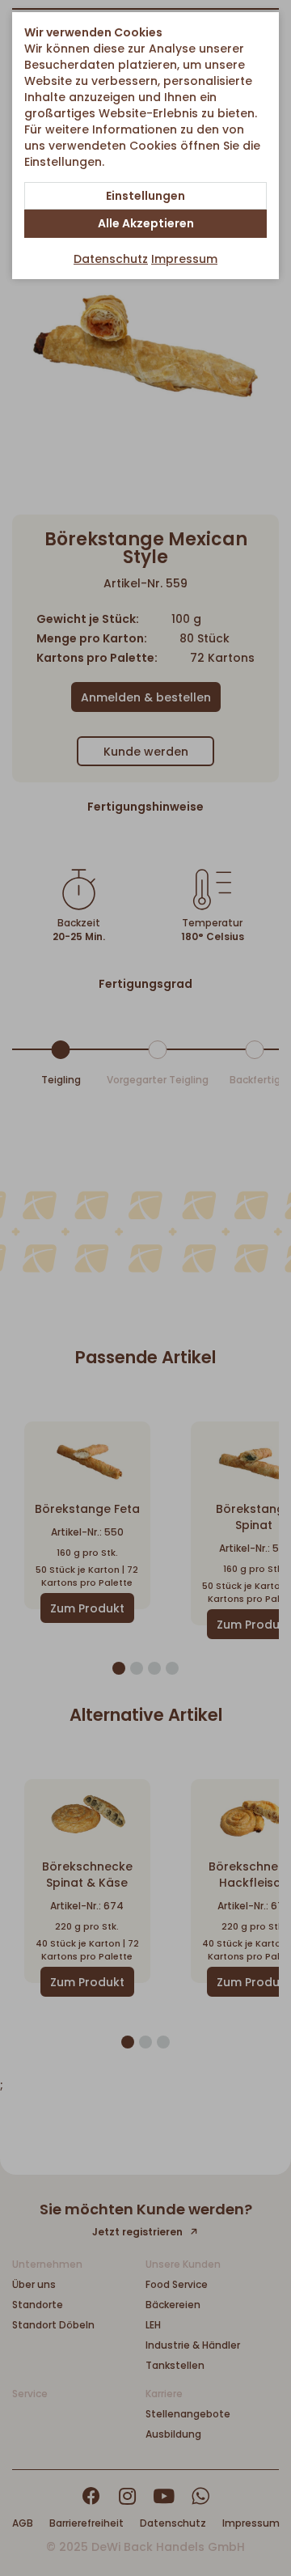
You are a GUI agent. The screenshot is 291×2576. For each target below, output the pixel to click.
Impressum (184, 259)
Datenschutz (111, 259)
